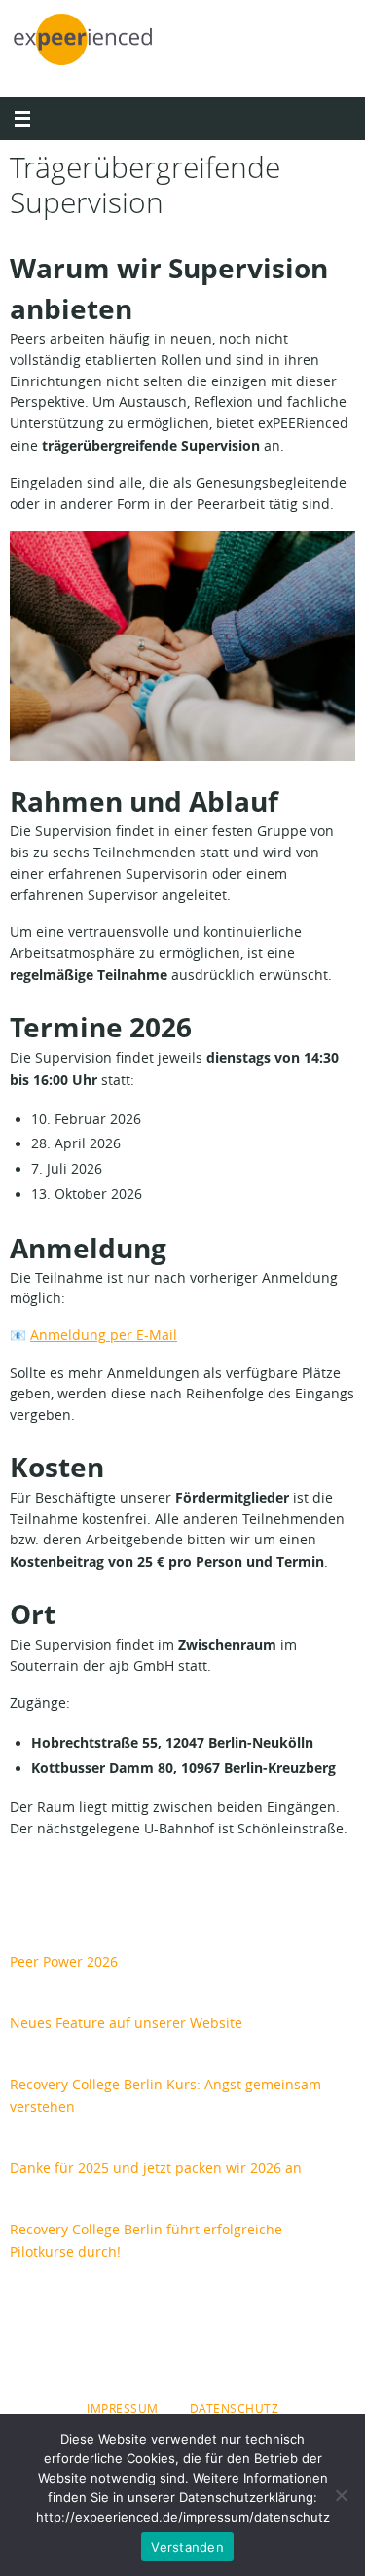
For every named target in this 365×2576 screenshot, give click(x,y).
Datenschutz (235, 2408)
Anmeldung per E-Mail (104, 1335)
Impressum (123, 2408)
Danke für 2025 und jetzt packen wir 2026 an (156, 2168)
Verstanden (187, 2547)
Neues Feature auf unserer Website (126, 2023)
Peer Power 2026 (64, 1961)
